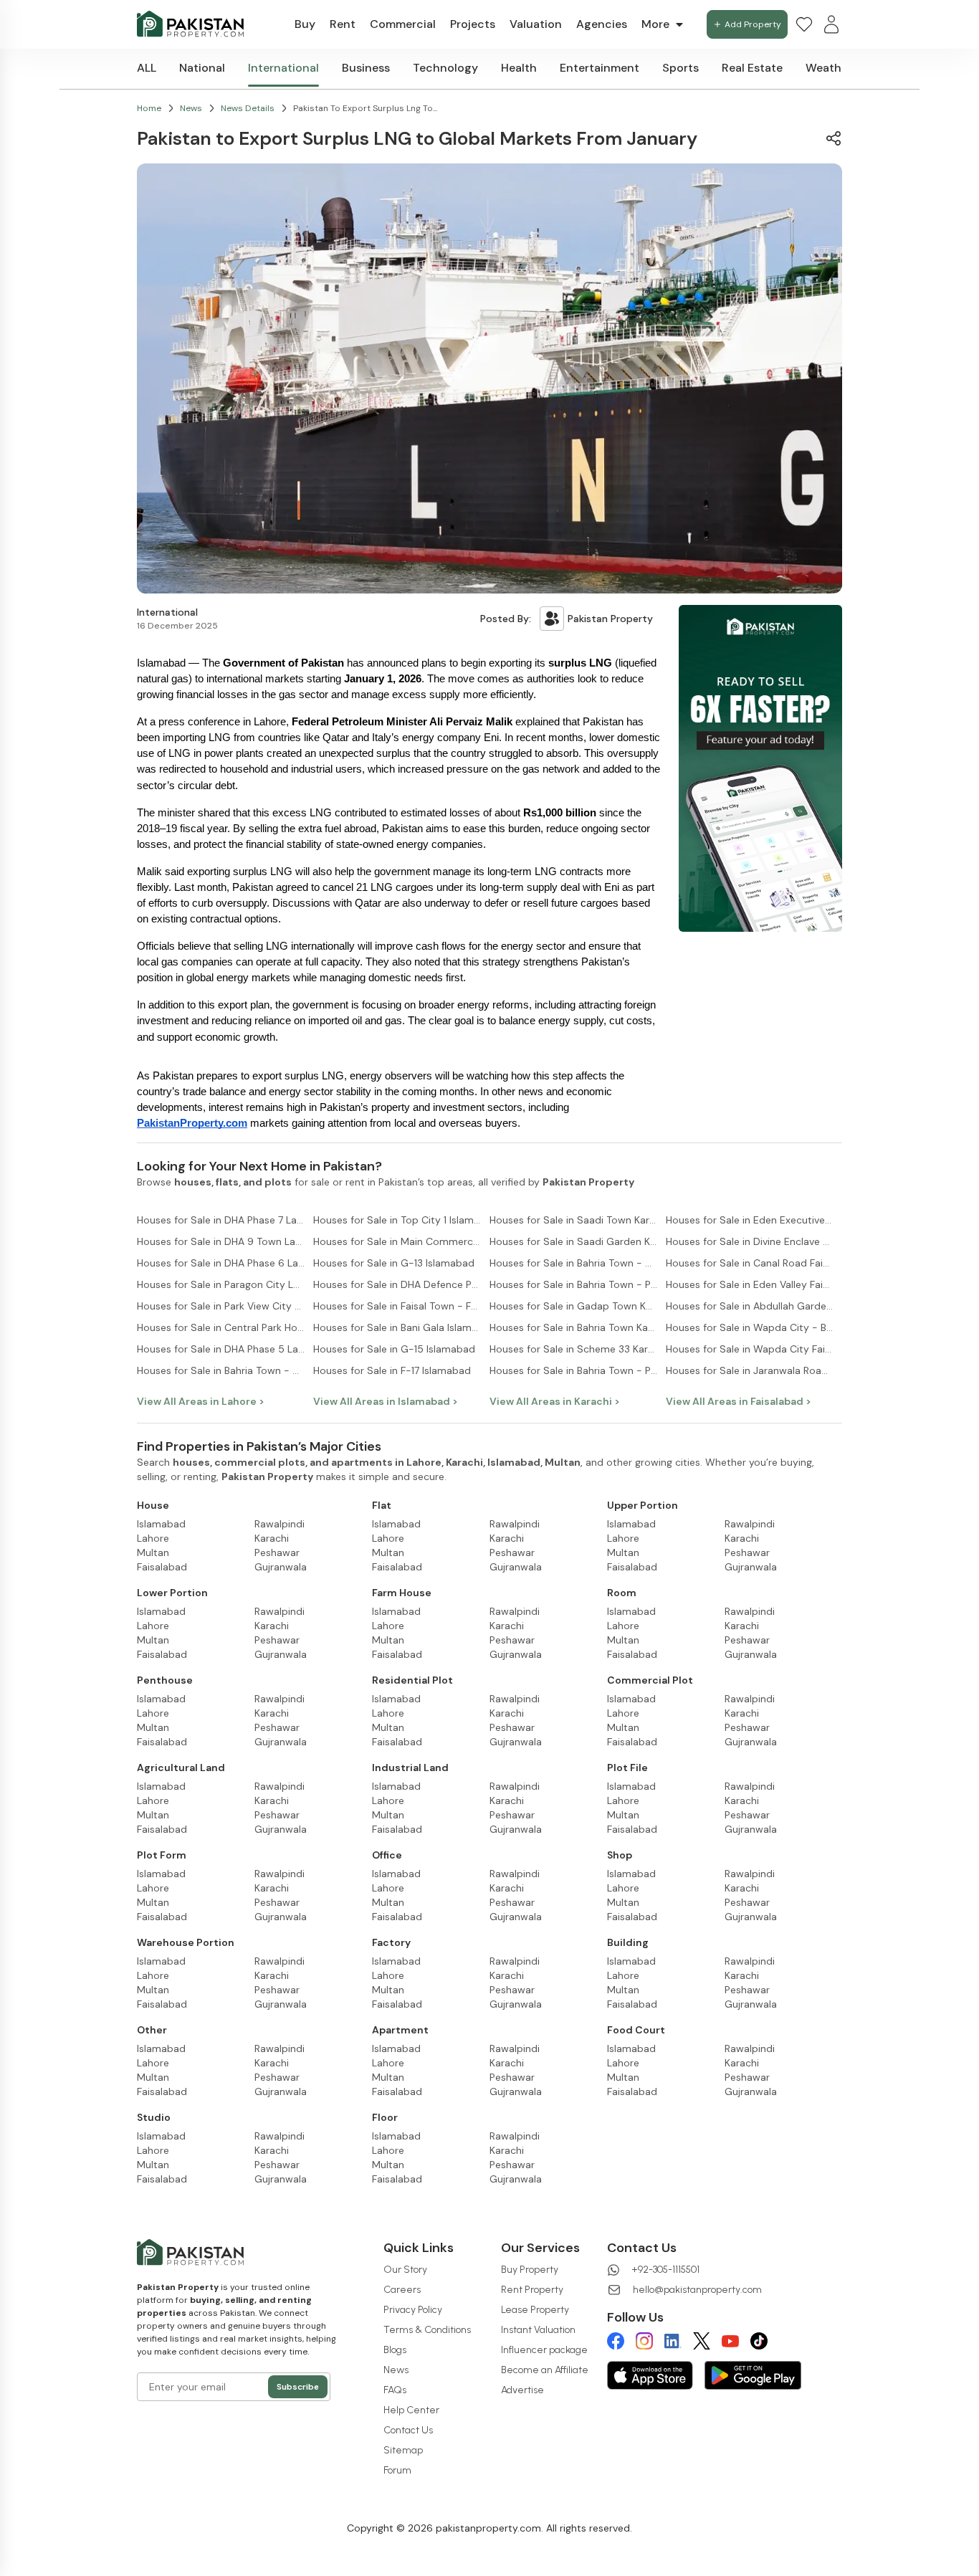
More (655, 24)
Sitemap (403, 2450)
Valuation (536, 24)
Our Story (405, 2270)
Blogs (395, 2350)
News (396, 2370)
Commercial (403, 24)
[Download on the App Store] (650, 2375)
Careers (402, 2290)
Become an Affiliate (545, 2370)
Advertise (522, 2390)
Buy (305, 24)
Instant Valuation (538, 2330)
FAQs (395, 2390)
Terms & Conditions (427, 2330)
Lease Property (535, 2310)
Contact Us (408, 2430)
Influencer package (544, 2350)
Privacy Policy (413, 2310)
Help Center (411, 2410)
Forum (397, 2470)
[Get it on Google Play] (753, 2375)
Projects (473, 24)
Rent (343, 24)
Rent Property (532, 2290)
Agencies (602, 24)
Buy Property (530, 2270)
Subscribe (298, 2387)
